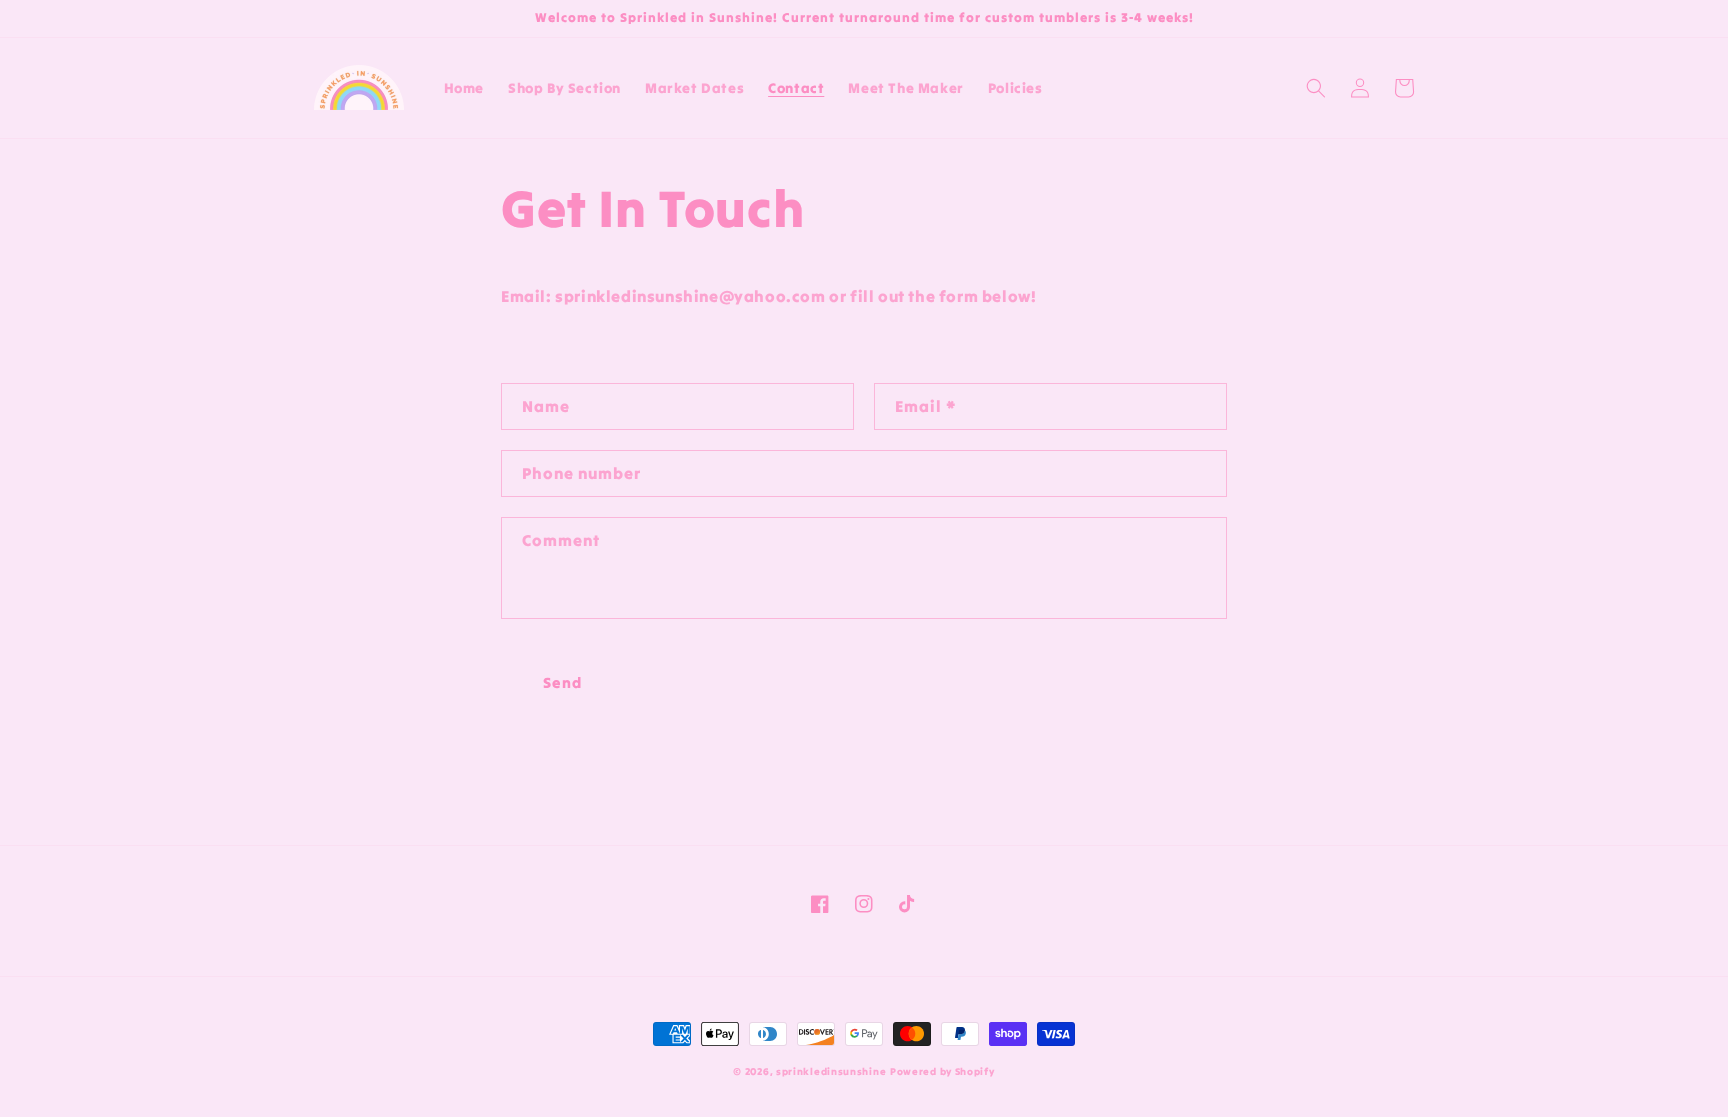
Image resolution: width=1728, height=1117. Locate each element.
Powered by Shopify (942, 1071)
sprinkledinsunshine (831, 1071)
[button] (1316, 88)
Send (562, 682)
